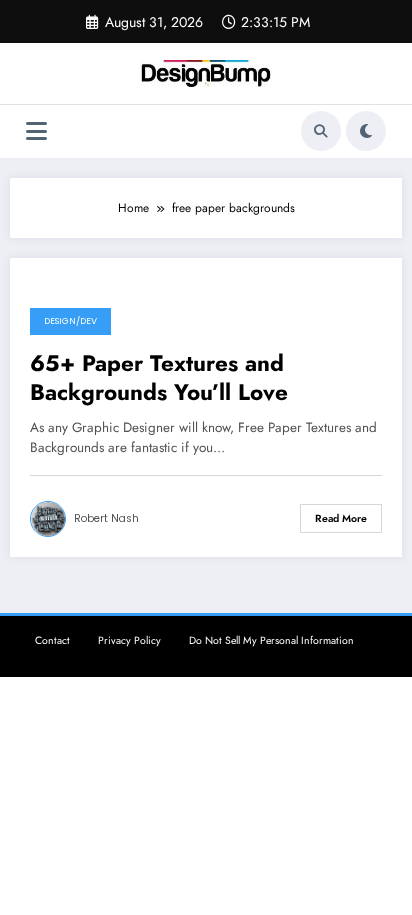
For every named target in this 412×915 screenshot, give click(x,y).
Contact (52, 640)
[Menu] (36, 131)
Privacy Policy (129, 640)
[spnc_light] (366, 131)
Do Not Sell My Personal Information (271, 640)
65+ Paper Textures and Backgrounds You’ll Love (159, 378)
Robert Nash (106, 518)
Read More (341, 518)
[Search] (321, 131)
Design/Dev (70, 321)
